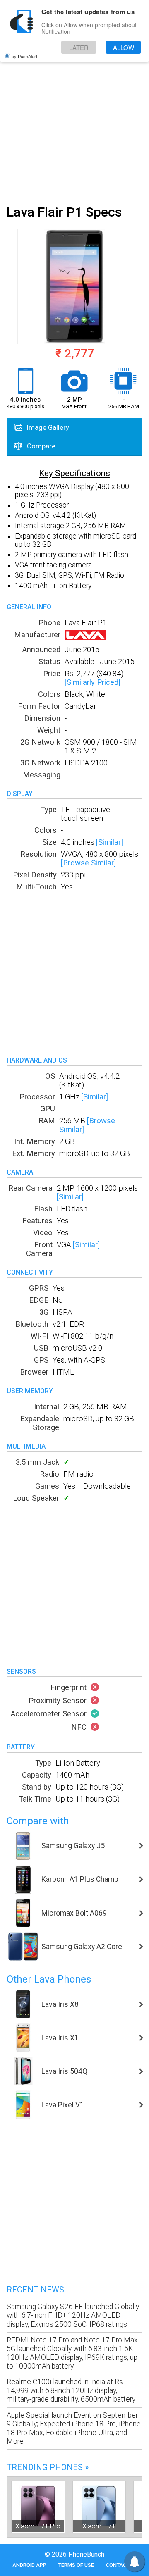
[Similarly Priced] (93, 682)
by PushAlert (24, 56)
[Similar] (109, 842)
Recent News (35, 2290)
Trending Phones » (48, 2467)
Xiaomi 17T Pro (38, 2526)
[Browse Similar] (88, 863)
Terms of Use (76, 2565)
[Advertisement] (74, 121)
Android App (29, 2565)
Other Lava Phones (49, 1979)
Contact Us (121, 2565)
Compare (40, 446)
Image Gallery (47, 427)
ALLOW (124, 47)
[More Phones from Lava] (85, 637)
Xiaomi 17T (99, 2526)
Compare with (38, 1821)
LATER (79, 47)
